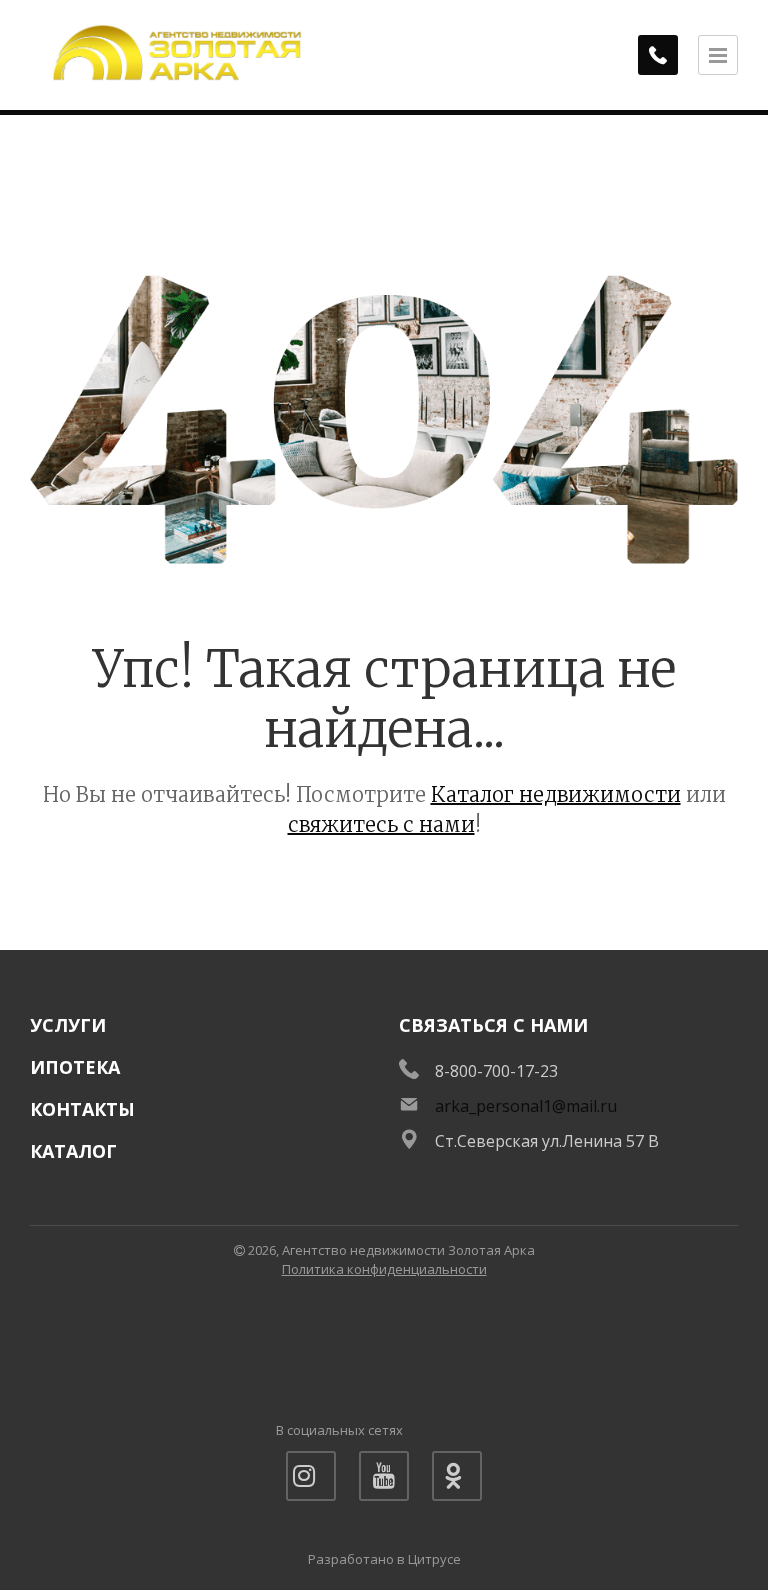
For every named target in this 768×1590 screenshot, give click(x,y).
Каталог (73, 1151)
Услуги (68, 1025)
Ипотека (75, 1067)
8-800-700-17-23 (496, 1071)
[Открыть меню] (718, 55)
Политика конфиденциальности (384, 1269)
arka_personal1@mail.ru (526, 1106)
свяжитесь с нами (381, 824)
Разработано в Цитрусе (384, 1559)
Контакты (82, 1109)
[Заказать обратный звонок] (658, 55)
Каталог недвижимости (556, 794)
